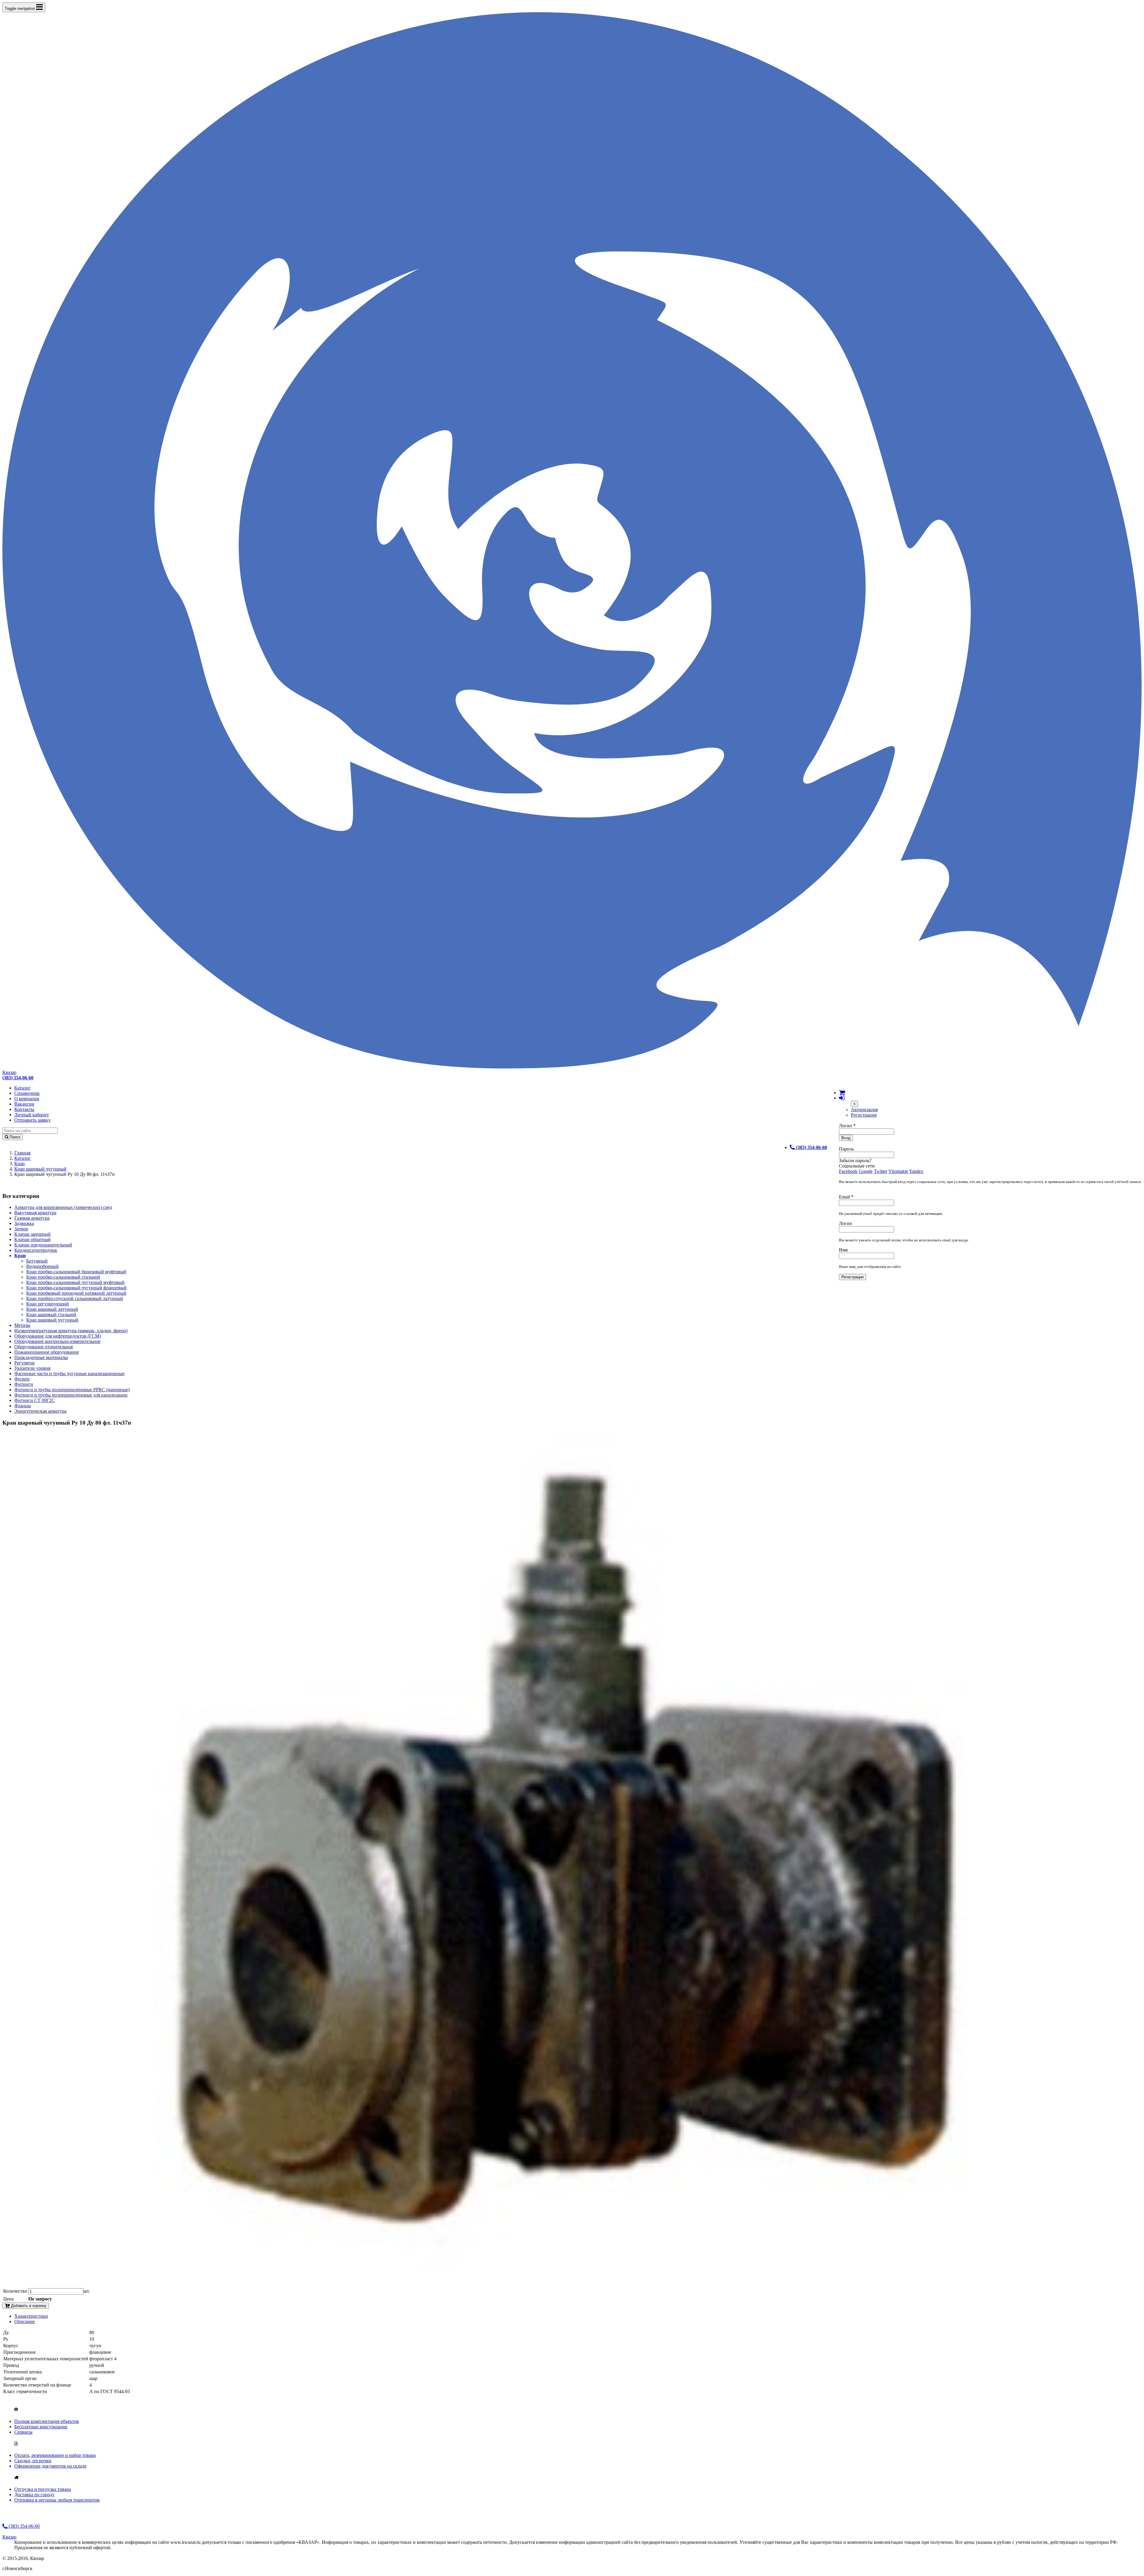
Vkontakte (898, 1171)
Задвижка (24, 1223)
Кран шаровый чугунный (40, 1169)
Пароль (846, 1149)
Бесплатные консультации (41, 2427)
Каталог (22, 1088)
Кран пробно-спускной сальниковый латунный (75, 1298)
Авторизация (864, 1110)
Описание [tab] (25, 2321)
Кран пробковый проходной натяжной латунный (76, 1293)
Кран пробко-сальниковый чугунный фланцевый (76, 1288)
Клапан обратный (32, 1239)
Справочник (27, 1093)
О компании (27, 1099)
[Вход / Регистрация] (842, 1098)
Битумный (37, 1261)
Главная (22, 1153)
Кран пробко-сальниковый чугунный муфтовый (75, 1282)
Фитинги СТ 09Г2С (35, 1400)
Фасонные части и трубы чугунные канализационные (69, 1373)
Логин (847, 1126)
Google (866, 1171)
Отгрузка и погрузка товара (43, 2489)
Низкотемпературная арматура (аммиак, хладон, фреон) (71, 1331)
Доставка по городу (34, 2495)
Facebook (848, 1171)
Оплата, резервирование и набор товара (55, 2455)
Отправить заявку (32, 1120)
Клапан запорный (32, 1234)
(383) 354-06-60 (24, 2526)
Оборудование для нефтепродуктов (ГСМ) (57, 1336)
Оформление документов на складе (50, 2466)
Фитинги (24, 1384)
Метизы (22, 1325)
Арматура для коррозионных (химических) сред (63, 1207)
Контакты (24, 1109)
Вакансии (24, 1104)
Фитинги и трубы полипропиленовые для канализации (71, 1395)
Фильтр (22, 1379)
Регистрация (864, 1115)
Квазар (9, 1072)
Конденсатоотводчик (36, 1250)
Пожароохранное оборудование (47, 1352)
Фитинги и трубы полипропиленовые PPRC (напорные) (72, 1390)
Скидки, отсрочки (33, 2461)
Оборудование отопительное (44, 1347)
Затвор (21, 1229)
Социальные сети (857, 1166)
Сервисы (23, 2432)
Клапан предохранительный (43, 1245)
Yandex (916, 1171)
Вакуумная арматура (35, 1213)
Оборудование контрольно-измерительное (57, 1341)
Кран (20, 1163)
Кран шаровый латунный (52, 1309)
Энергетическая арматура (40, 1411)
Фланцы (23, 1406)
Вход (846, 1138)
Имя (843, 1250)
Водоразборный (42, 1266)
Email (846, 1197)
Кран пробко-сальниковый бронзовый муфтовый (76, 1272)
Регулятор (24, 1363)
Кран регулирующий (48, 1304)
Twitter (880, 1171)
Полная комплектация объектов (47, 2421)
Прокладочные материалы (41, 1357)
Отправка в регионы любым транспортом (57, 2500)
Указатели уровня (32, 1368)
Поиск (14, 1137)
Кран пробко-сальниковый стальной (63, 1277)
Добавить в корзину (28, 2306)
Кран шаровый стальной (51, 1315)
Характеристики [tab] (31, 2316)
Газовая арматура (32, 1218)
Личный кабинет (32, 1115)
